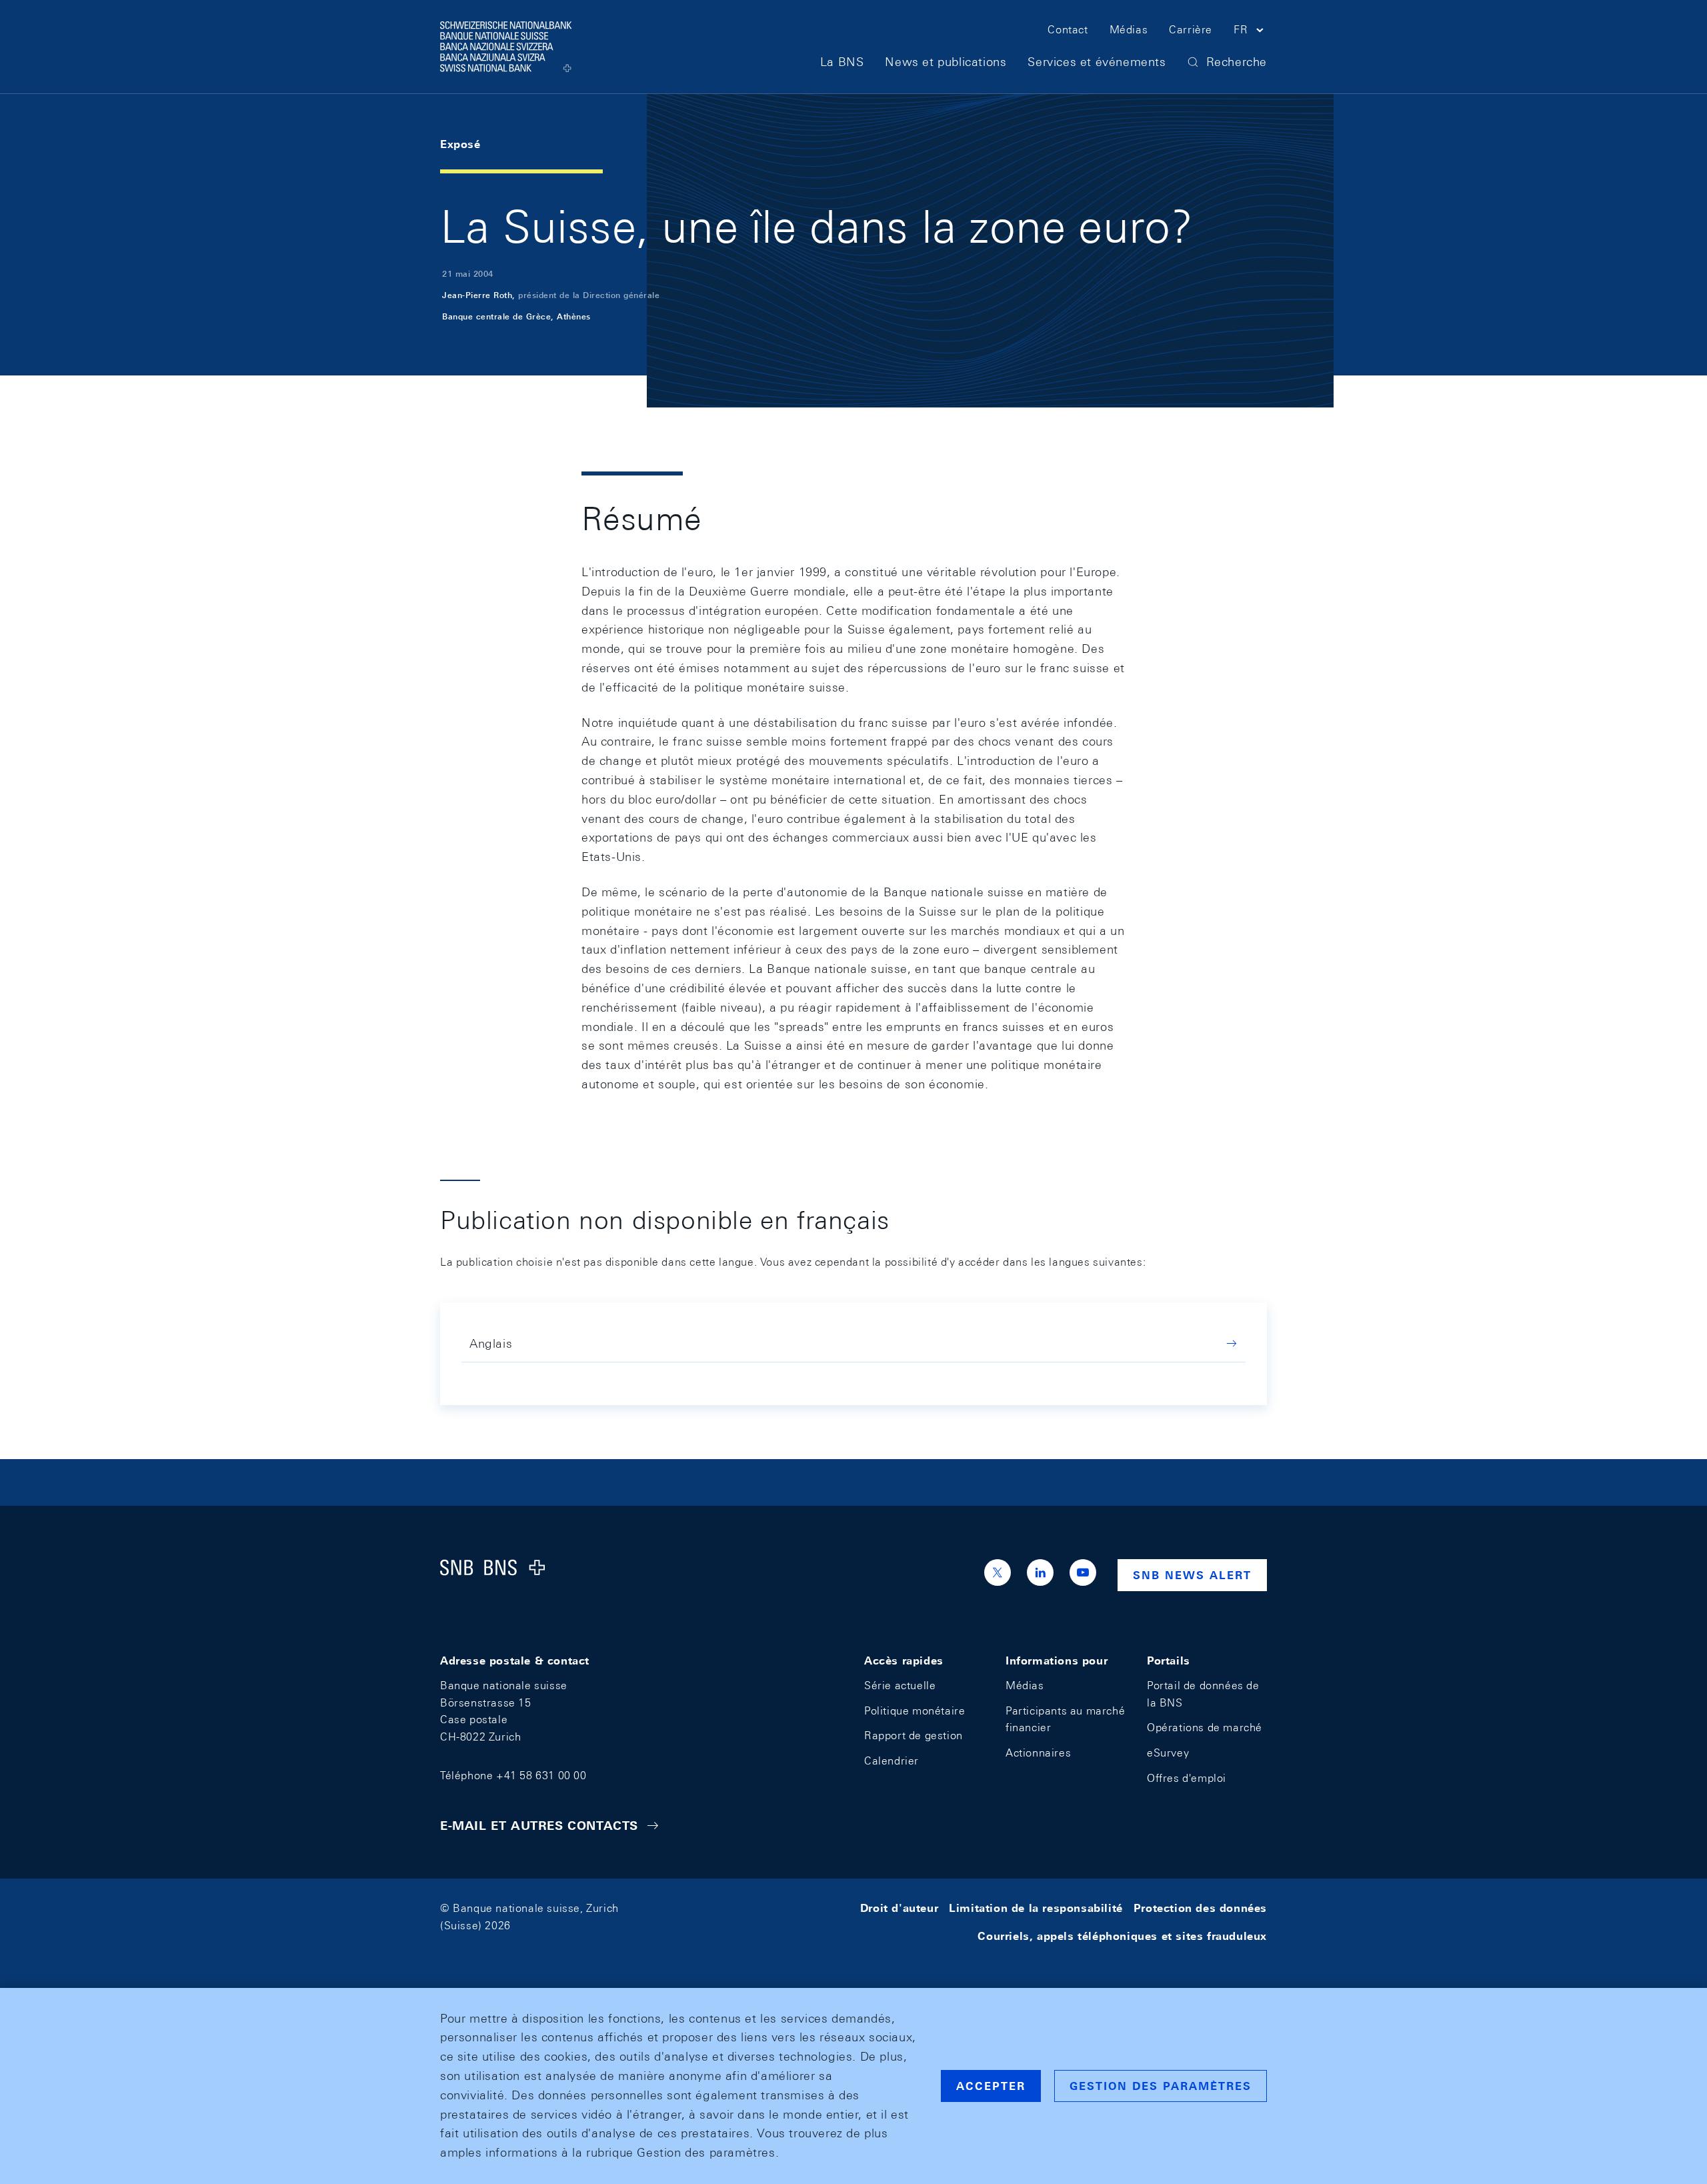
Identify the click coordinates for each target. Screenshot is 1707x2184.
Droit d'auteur (899, 1908)
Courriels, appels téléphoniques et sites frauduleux (1122, 1936)
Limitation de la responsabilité (1036, 1908)
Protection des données (1200, 1908)
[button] (1250, 32)
